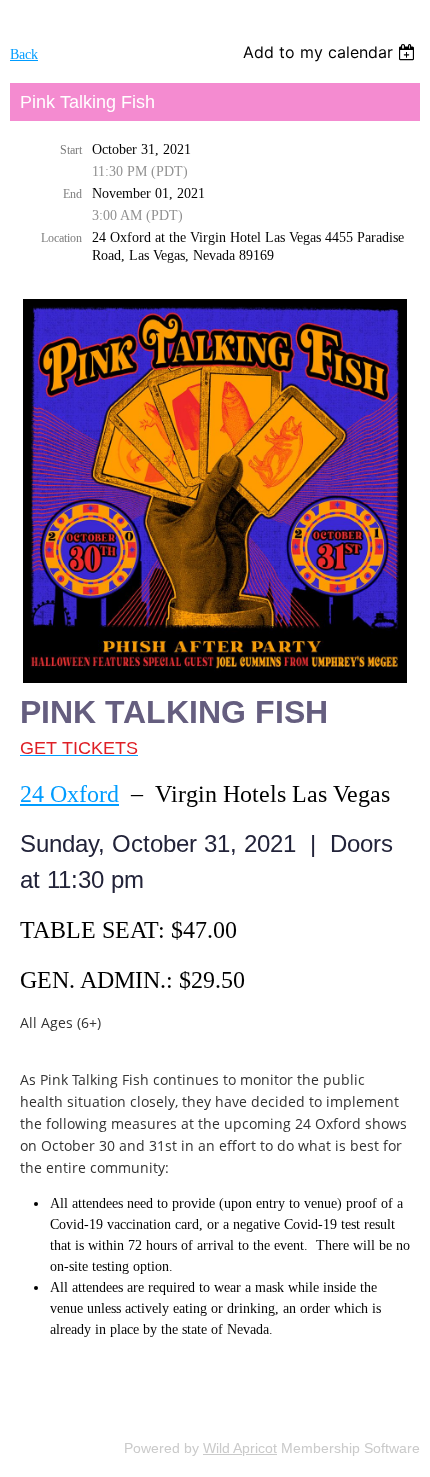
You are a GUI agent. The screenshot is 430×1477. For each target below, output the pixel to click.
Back (24, 54)
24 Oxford (69, 794)
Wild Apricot (240, 1448)
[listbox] (331, 52)
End (72, 194)
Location (61, 238)
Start (71, 150)
